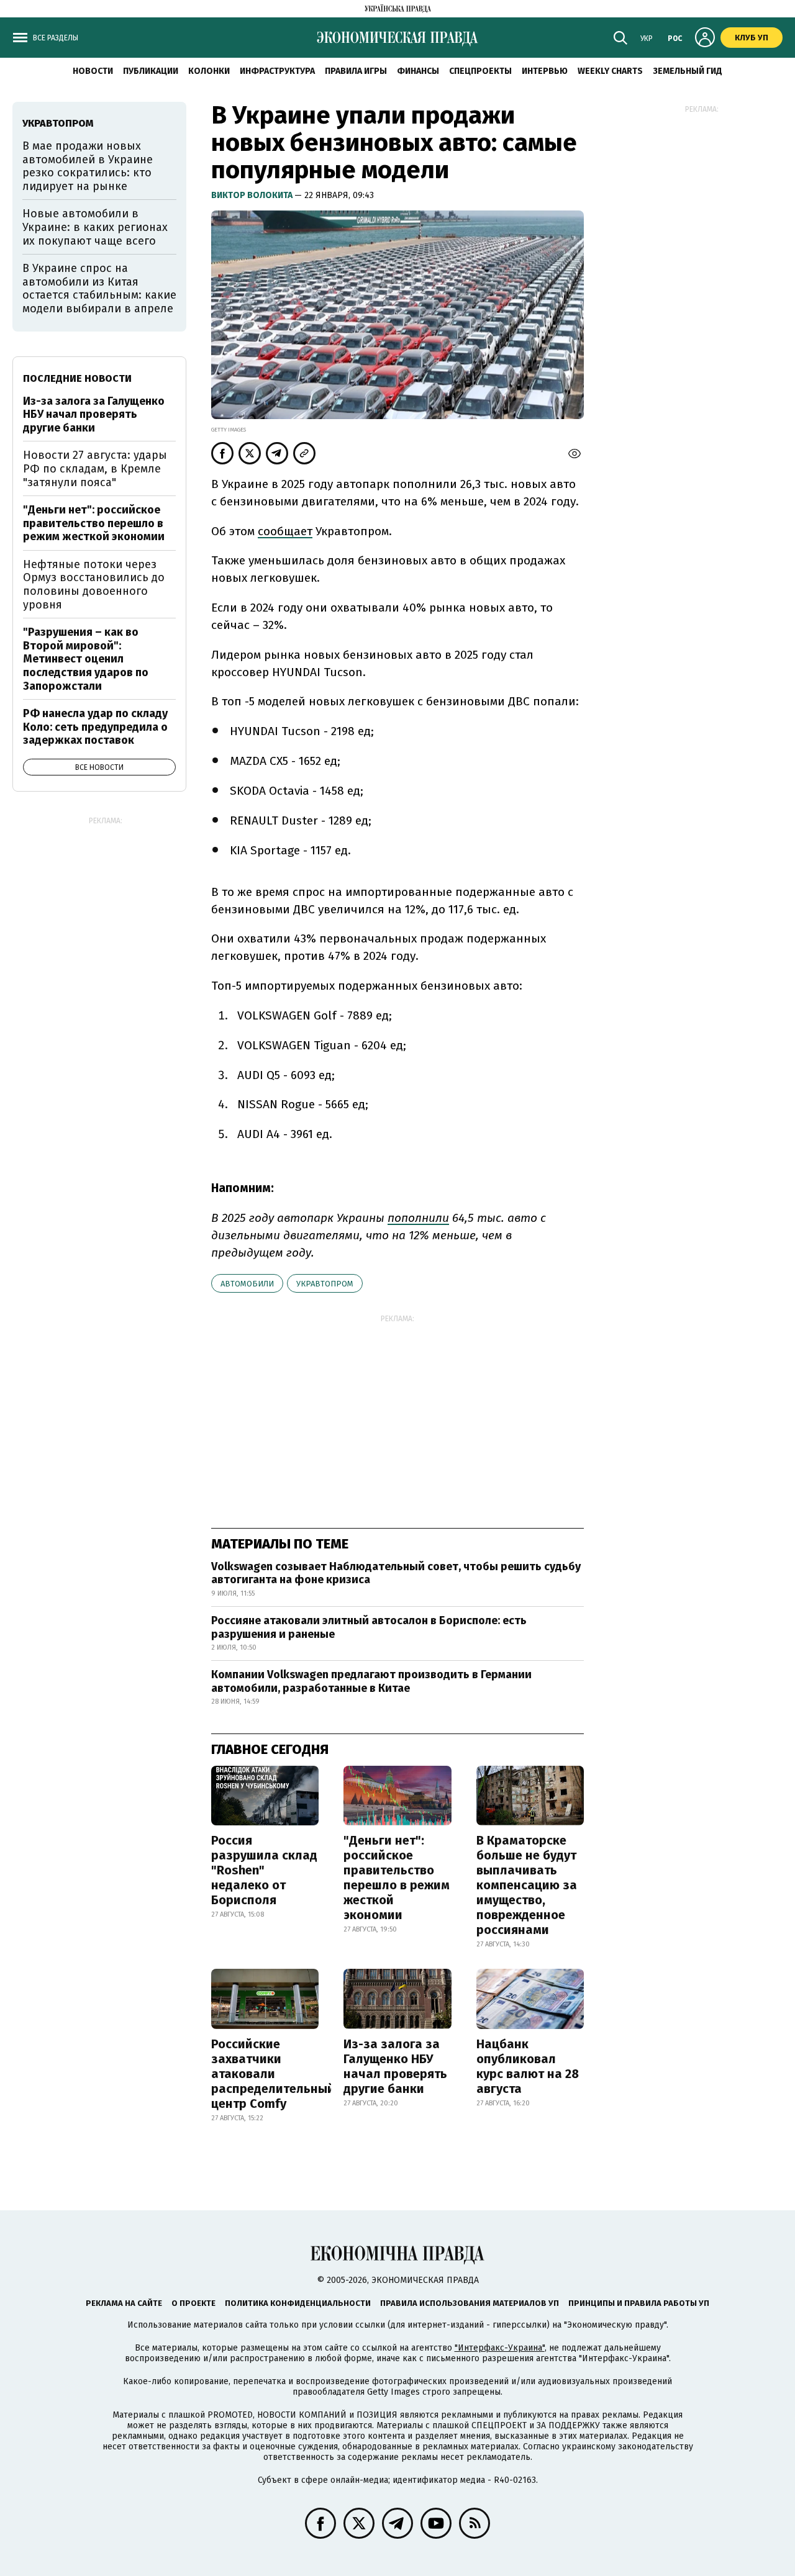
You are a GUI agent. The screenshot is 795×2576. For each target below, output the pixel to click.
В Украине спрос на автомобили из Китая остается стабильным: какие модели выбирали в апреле (99, 288)
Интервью (545, 71)
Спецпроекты (480, 71)
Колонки (209, 71)
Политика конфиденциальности (298, 2303)
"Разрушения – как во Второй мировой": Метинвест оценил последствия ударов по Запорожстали (86, 659)
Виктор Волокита (253, 195)
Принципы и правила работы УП (639, 2303)
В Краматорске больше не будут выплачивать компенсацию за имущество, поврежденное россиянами (527, 1885)
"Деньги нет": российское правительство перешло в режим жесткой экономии (397, 1878)
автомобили (247, 1284)
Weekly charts (610, 71)
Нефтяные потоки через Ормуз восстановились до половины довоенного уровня (94, 585)
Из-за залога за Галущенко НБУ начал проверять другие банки (395, 2066)
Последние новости (77, 378)
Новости (93, 71)
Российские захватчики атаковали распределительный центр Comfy (273, 2074)
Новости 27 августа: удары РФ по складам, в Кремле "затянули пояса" (95, 468)
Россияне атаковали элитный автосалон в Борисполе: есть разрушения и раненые (369, 1627)
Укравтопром (325, 1284)
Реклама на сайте (124, 2303)
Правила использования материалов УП (470, 2303)
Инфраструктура (277, 71)
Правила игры (356, 71)
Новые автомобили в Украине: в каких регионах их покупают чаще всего (95, 227)
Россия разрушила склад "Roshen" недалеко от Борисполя (264, 1870)
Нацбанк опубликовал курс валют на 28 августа (528, 2066)
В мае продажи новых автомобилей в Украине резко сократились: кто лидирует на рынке (88, 166)
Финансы (418, 71)
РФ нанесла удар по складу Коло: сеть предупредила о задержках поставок (95, 727)
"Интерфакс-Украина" (500, 2348)
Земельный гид (688, 71)
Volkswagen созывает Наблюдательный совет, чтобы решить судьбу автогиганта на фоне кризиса (396, 1573)
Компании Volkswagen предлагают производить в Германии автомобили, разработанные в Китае (371, 1681)
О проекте (193, 2303)
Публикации (151, 71)
